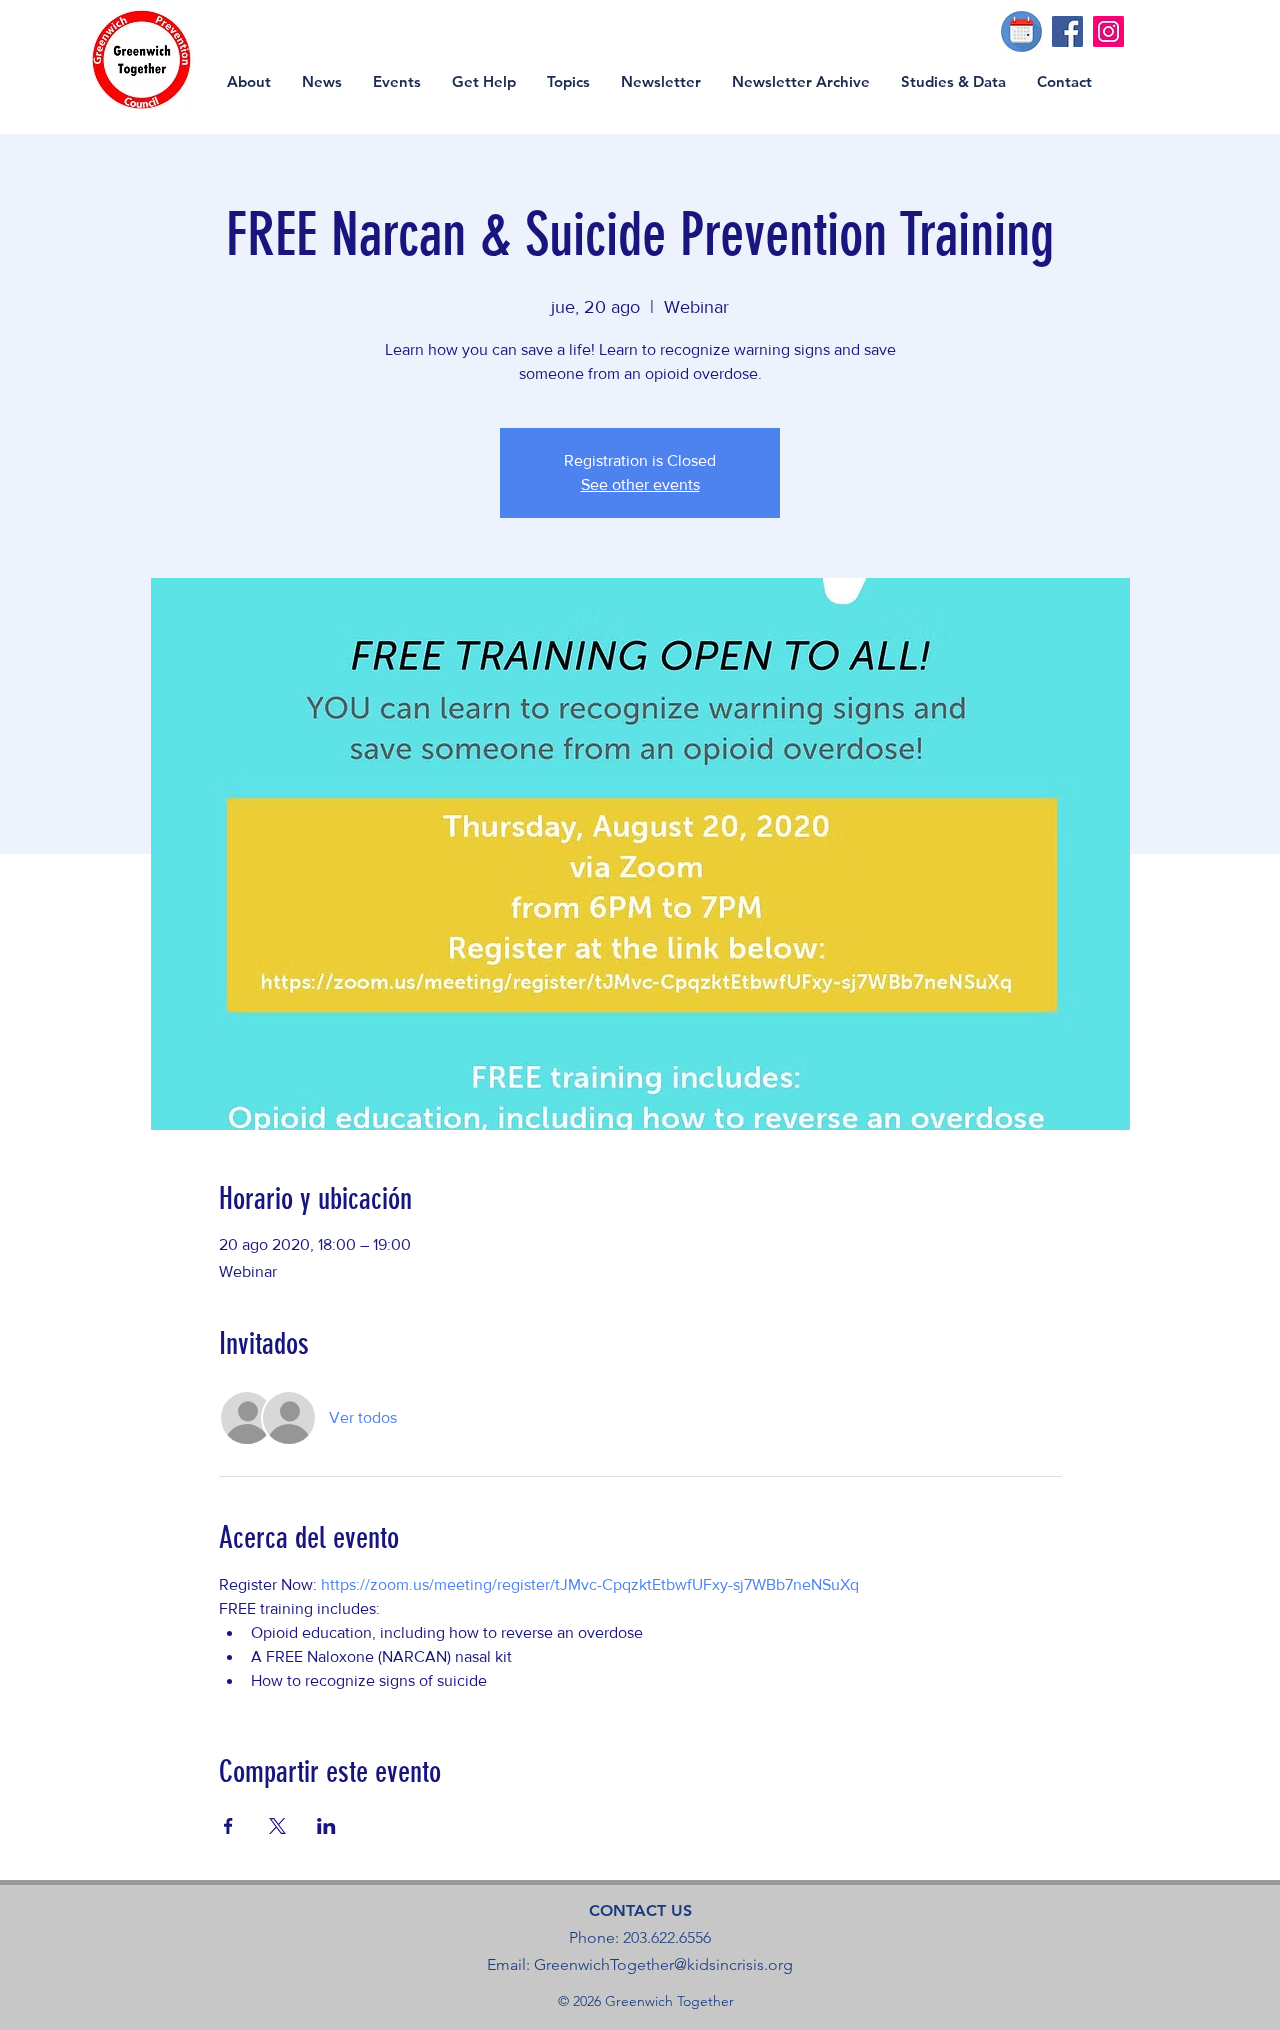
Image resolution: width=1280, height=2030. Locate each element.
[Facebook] (1067, 31)
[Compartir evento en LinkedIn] (326, 1826)
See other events (640, 484)
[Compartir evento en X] (277, 1826)
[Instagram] (1108, 31)
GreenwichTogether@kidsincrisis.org (663, 1964)
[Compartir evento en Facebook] (228, 1826)
